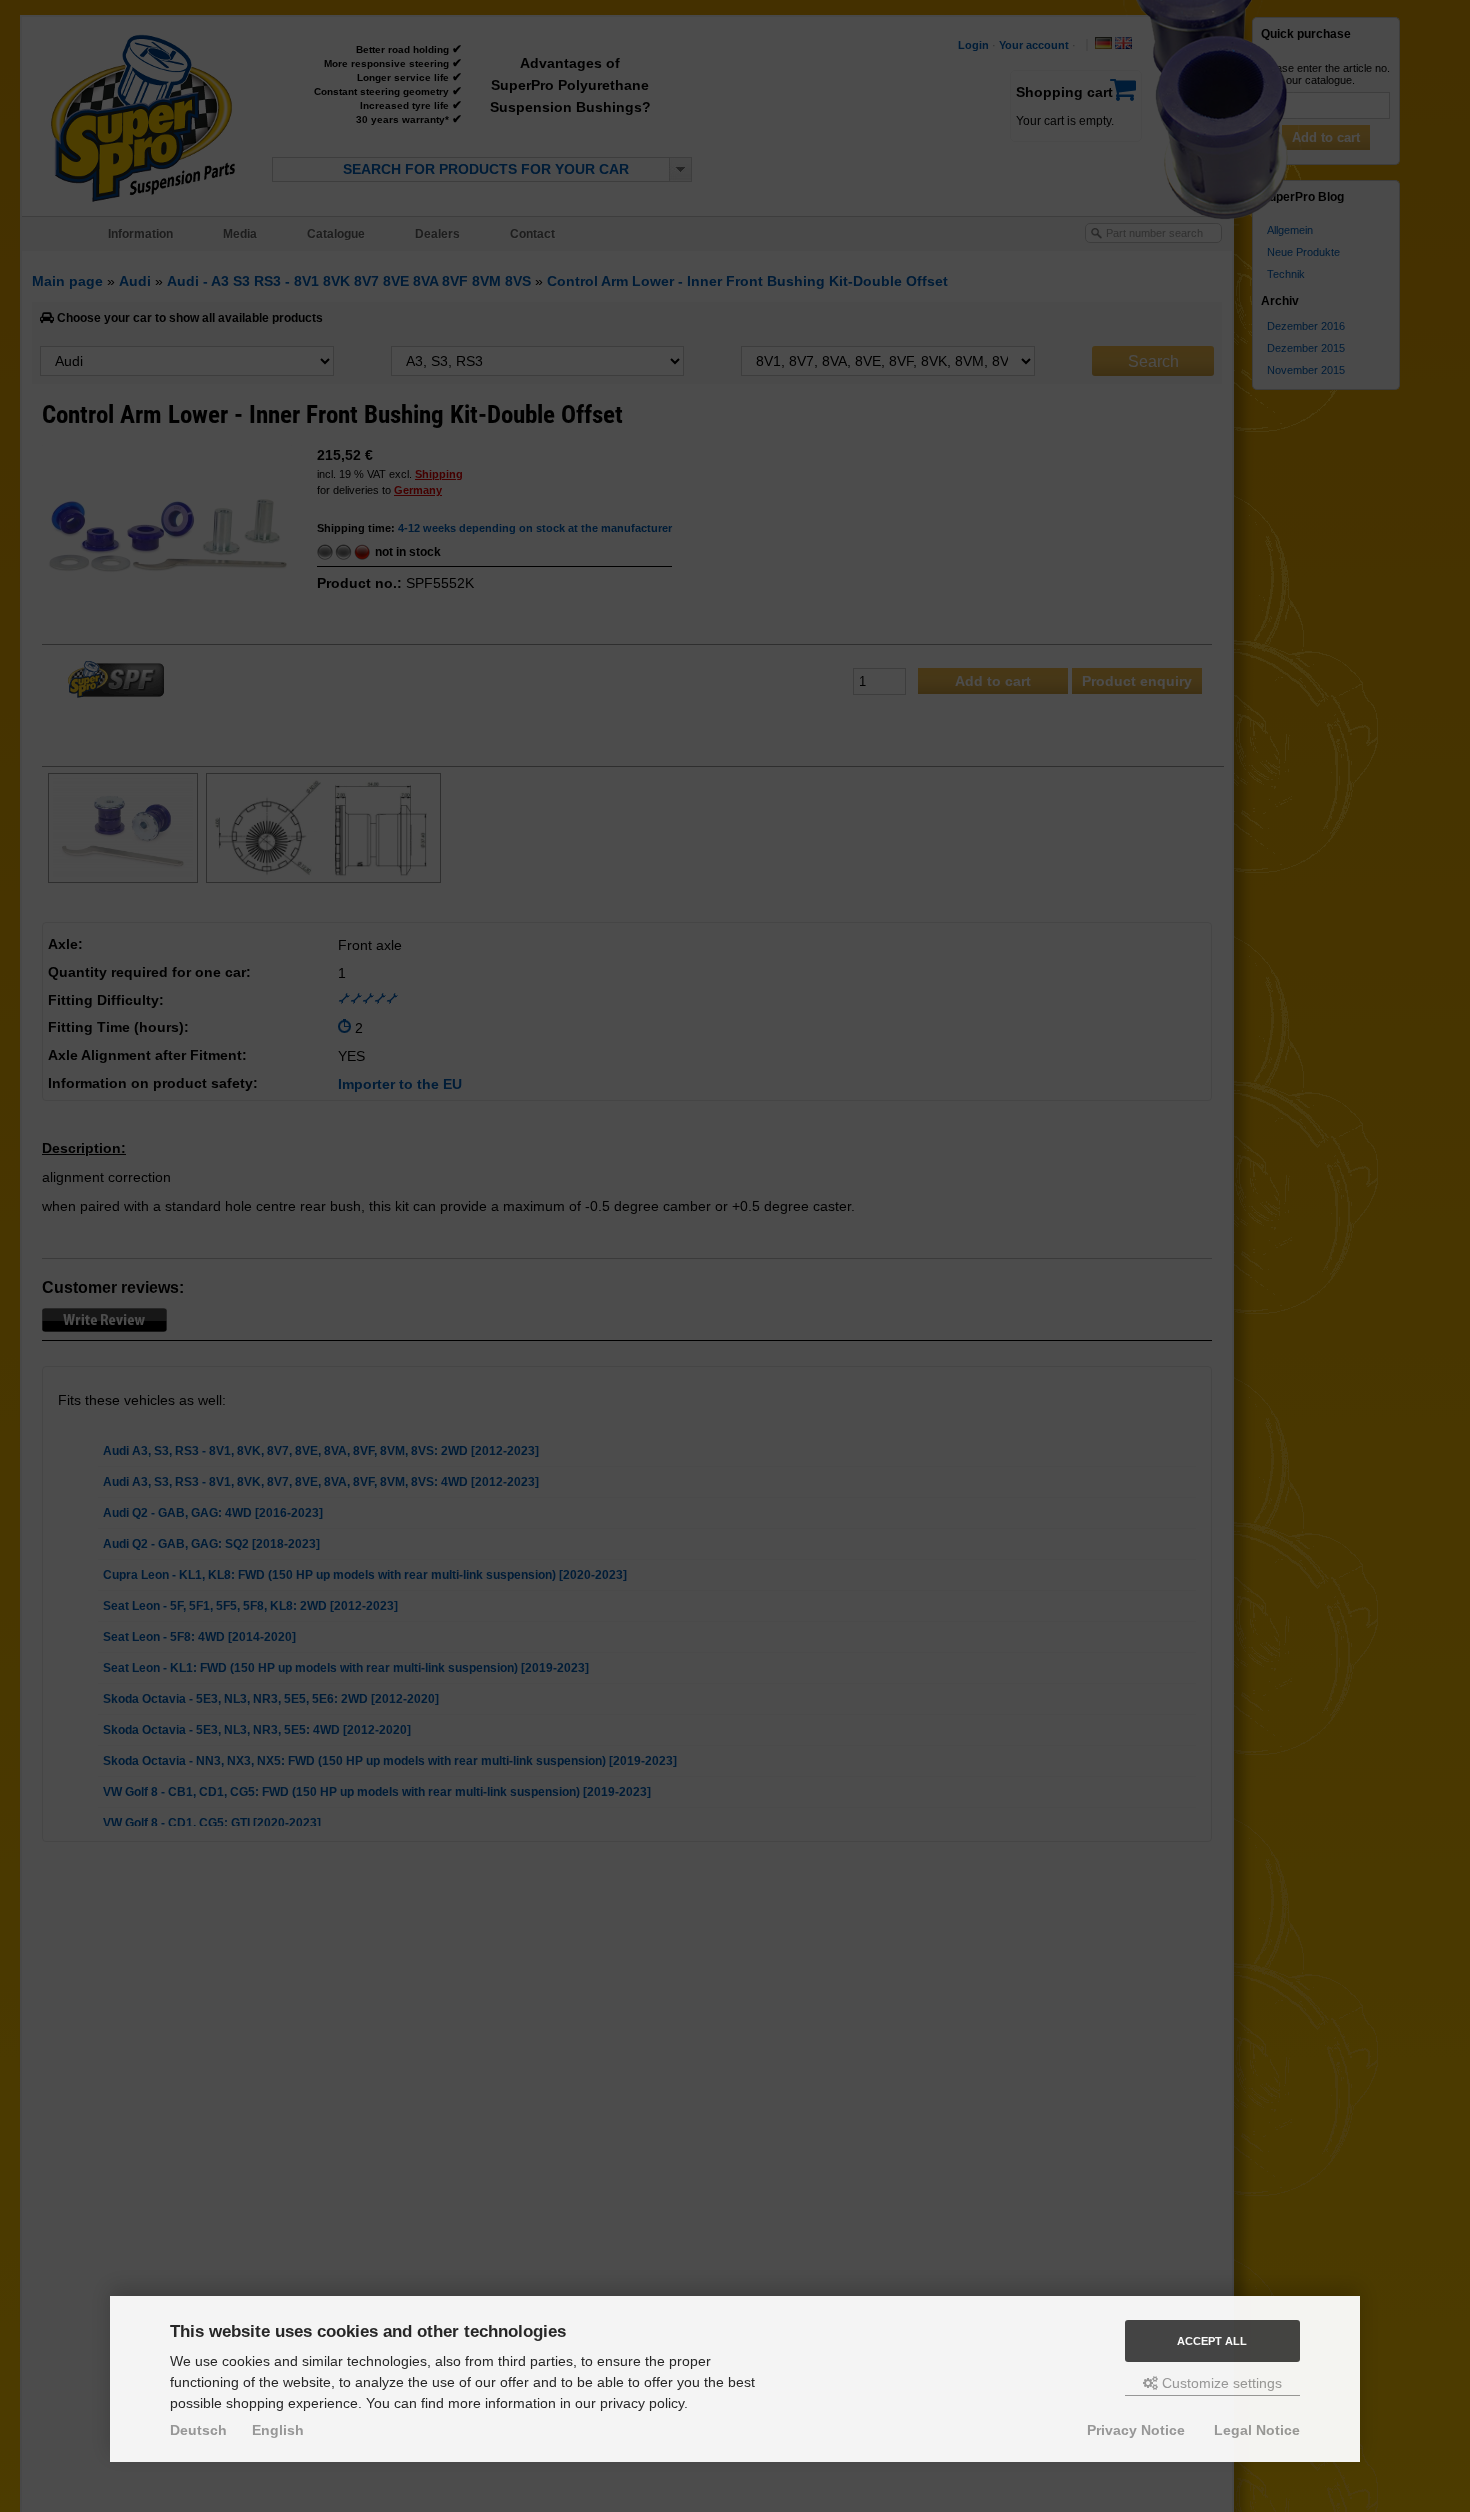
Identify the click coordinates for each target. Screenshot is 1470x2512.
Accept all (1212, 2341)
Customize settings (1220, 2383)
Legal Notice (1257, 2430)
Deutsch (198, 2430)
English (278, 2430)
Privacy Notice (1136, 2430)
